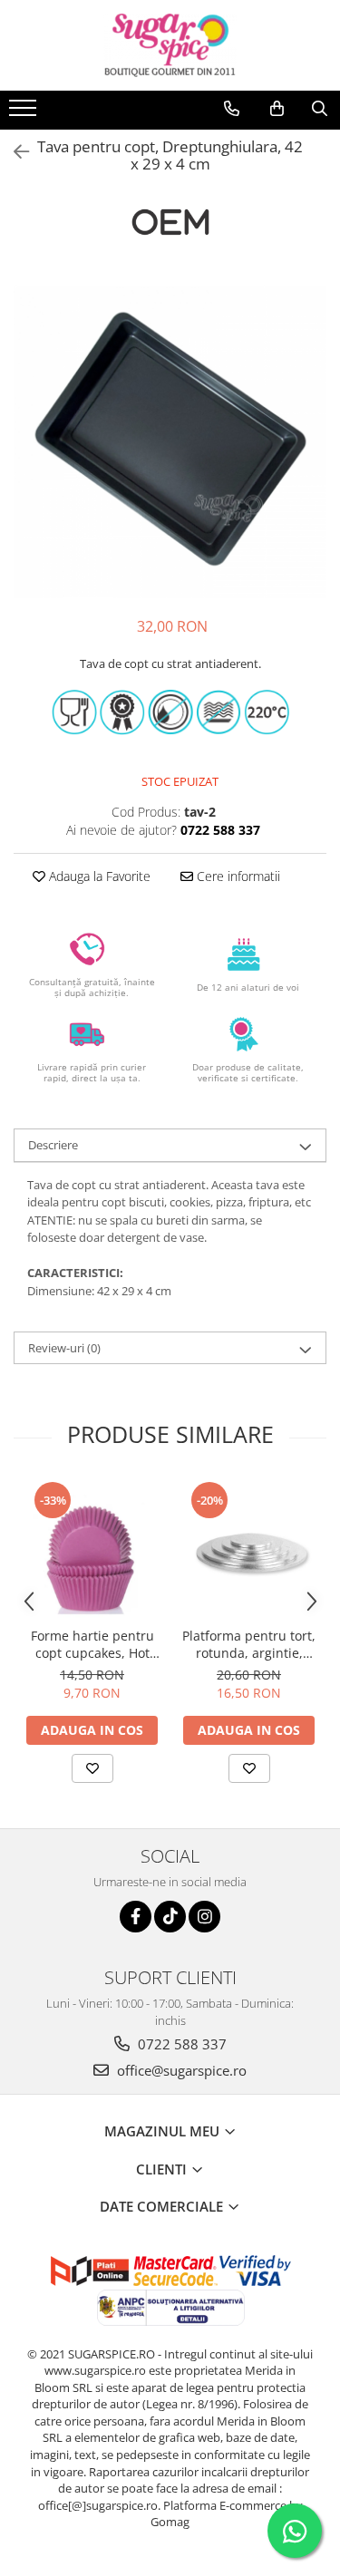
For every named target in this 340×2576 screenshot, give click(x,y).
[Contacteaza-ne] (232, 109)
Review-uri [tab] (64, 1348)
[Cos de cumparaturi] (277, 109)
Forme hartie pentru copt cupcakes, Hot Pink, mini (92, 1644)
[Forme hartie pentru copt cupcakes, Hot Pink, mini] (92, 1549)
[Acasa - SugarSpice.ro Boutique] (170, 45)
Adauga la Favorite (98, 876)
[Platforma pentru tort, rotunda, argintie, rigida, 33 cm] (249, 1549)
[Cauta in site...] (320, 109)
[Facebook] (136, 1917)
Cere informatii (237, 876)
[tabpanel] (170, 442)
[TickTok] (170, 1917)
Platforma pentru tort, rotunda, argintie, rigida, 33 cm (249, 1644)
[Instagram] (204, 1917)
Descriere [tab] (53, 1145)
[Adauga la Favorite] (92, 1768)
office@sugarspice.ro (180, 2070)
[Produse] (25, 113)
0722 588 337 (180, 2044)
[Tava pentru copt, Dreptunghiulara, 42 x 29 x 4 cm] (170, 442)
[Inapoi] (14, 152)
